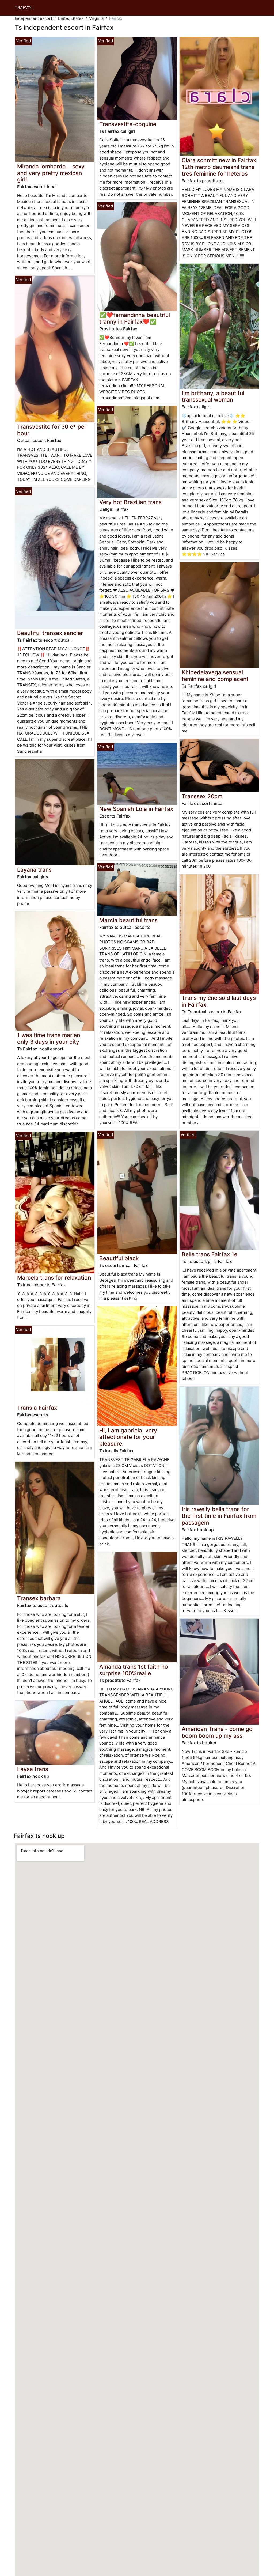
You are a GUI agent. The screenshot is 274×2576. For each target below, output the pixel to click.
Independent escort (33, 18)
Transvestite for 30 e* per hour (52, 430)
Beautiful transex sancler (50, 633)
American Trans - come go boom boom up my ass (217, 1732)
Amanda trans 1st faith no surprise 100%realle (134, 1670)
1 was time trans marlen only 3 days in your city (49, 1038)
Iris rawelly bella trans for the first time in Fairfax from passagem (219, 1516)
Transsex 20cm (202, 796)
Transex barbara (39, 1598)
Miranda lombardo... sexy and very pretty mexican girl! (51, 173)
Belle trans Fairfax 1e (210, 1254)
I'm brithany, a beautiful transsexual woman (213, 396)
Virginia (96, 18)
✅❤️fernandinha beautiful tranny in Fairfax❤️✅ (135, 318)
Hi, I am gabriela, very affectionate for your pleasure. (128, 1437)
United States (71, 18)
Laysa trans (33, 1769)
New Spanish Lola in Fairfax (136, 809)
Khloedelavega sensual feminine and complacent (215, 676)
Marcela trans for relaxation (54, 1278)
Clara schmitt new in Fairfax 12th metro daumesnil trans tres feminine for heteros (219, 167)
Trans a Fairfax (37, 1408)
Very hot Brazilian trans (130, 502)
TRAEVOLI (24, 8)
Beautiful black (119, 1258)
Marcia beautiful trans (128, 920)
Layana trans (34, 870)
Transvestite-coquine (128, 124)
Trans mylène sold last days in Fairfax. (219, 1001)
